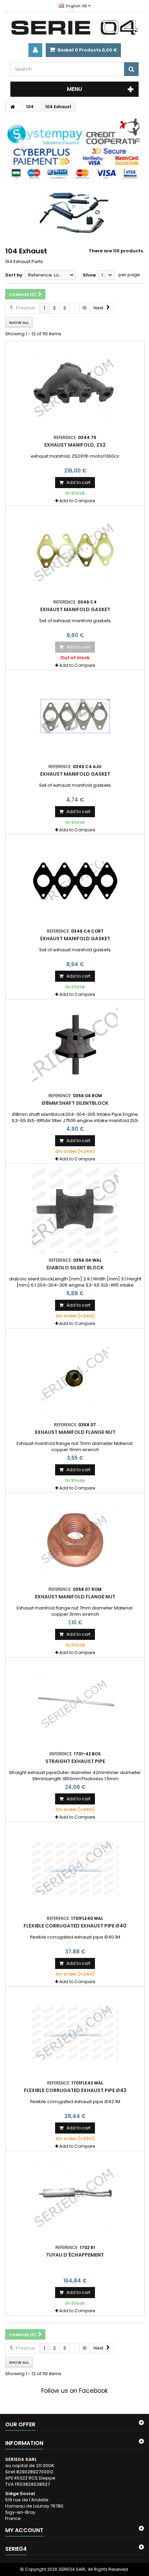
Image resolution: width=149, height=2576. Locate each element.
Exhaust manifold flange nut (75, 1432)
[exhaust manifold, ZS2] (75, 387)
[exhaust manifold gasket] (75, 552)
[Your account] (35, 50)
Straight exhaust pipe (75, 1761)
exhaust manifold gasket (75, 609)
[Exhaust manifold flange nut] (75, 1374)
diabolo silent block (75, 1268)
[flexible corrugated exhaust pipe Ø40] (75, 1868)
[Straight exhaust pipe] (75, 1704)
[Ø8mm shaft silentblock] (75, 1045)
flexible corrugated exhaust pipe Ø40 (75, 1926)
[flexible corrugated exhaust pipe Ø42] (75, 2033)
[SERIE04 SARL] (74, 28)
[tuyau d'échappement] (75, 2197)
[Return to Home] (12, 107)
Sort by (14, 275)
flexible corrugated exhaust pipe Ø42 (75, 2090)
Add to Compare (77, 501)
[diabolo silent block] (75, 1210)
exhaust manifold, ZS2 (75, 445)
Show (89, 275)
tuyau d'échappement (75, 2255)
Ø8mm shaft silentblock (75, 1103)
